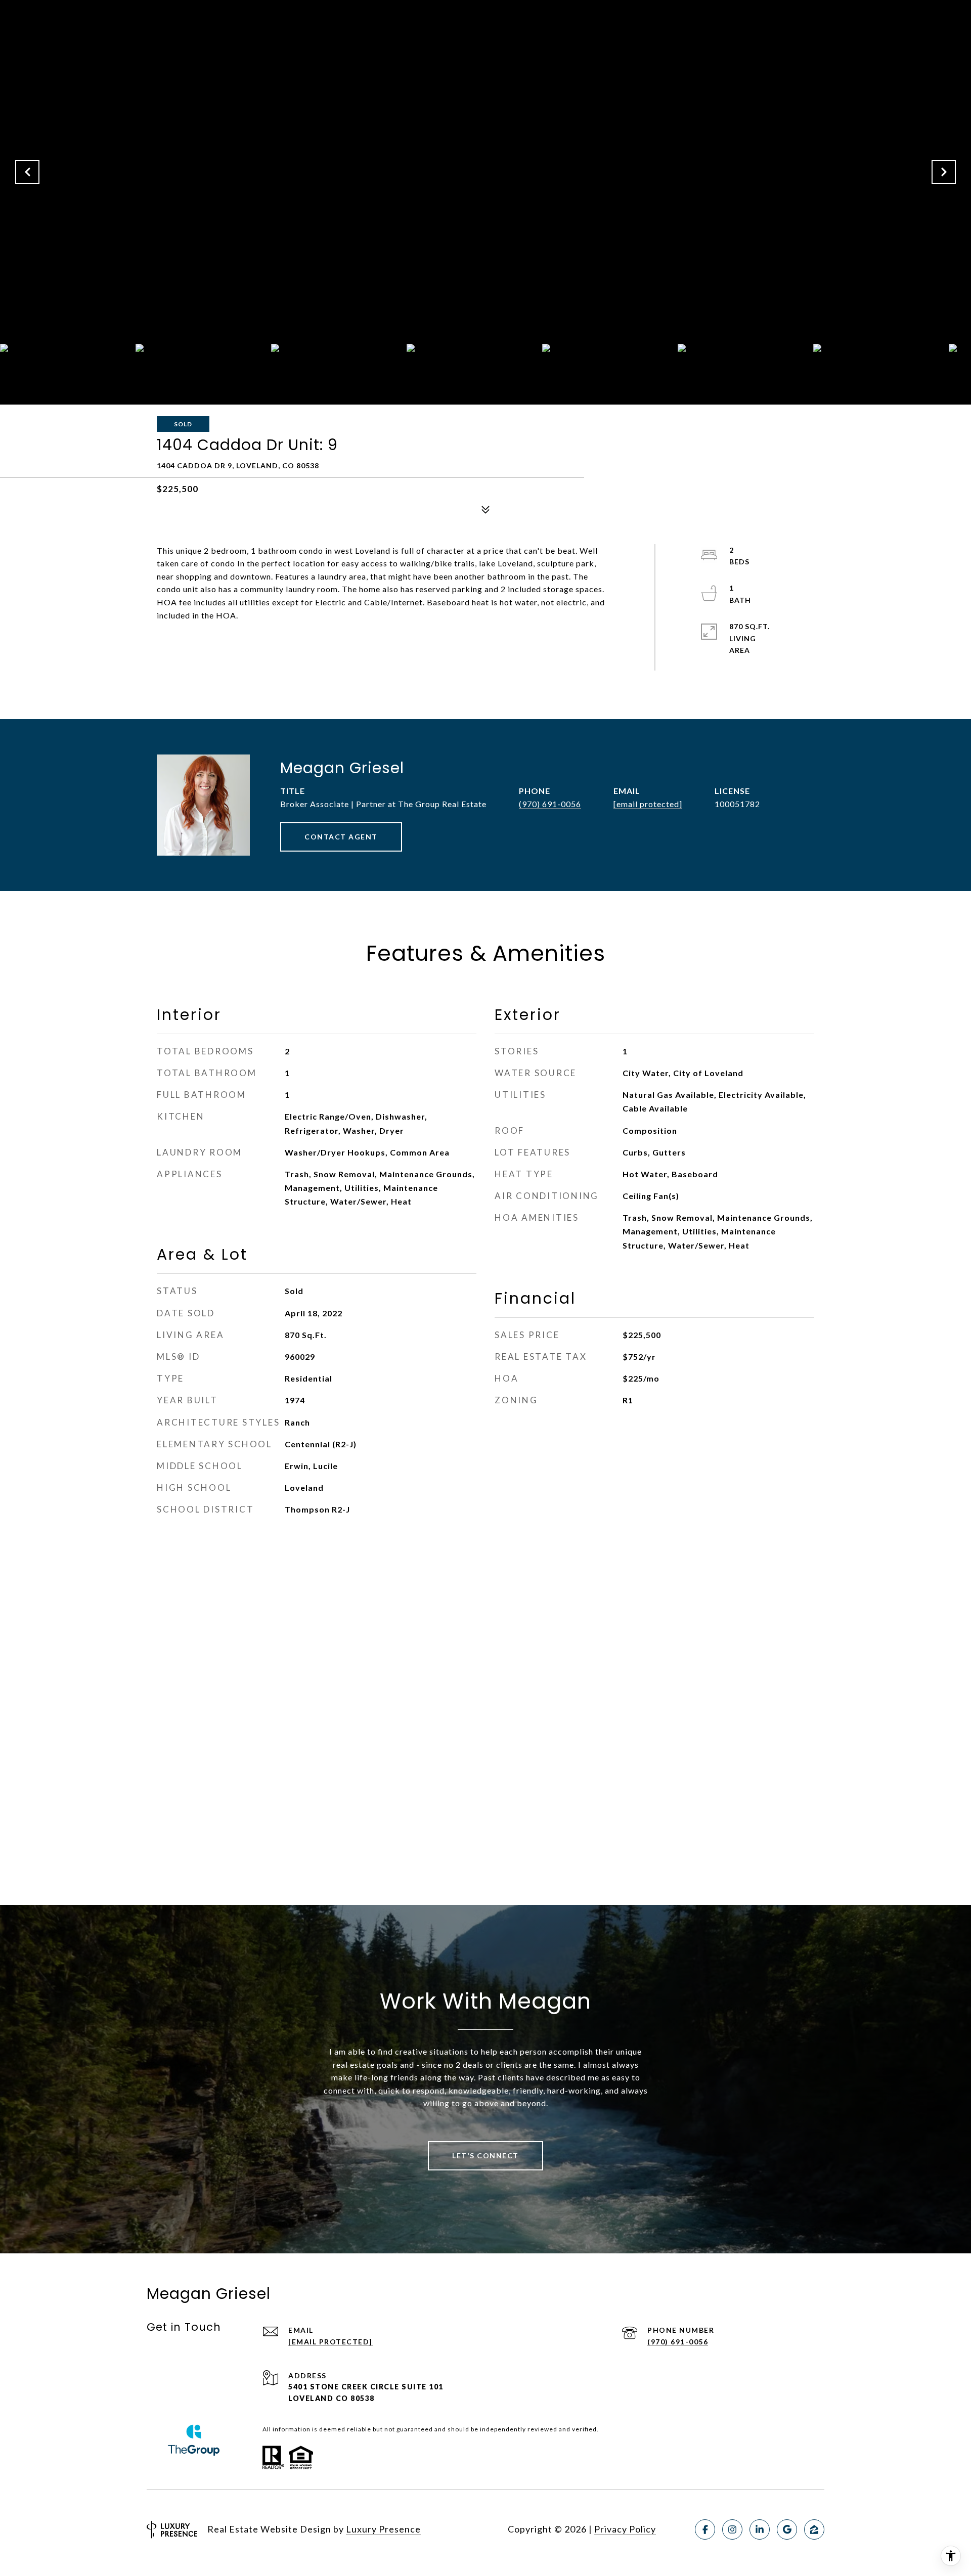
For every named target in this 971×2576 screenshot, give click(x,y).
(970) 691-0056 (550, 804)
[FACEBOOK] (705, 2529)
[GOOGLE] (787, 2529)
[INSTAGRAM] (732, 2529)
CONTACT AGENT (341, 837)
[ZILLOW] (814, 2529)
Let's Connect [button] (485, 2156)
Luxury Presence (383, 2529)
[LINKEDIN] (760, 2529)
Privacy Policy (625, 2529)
